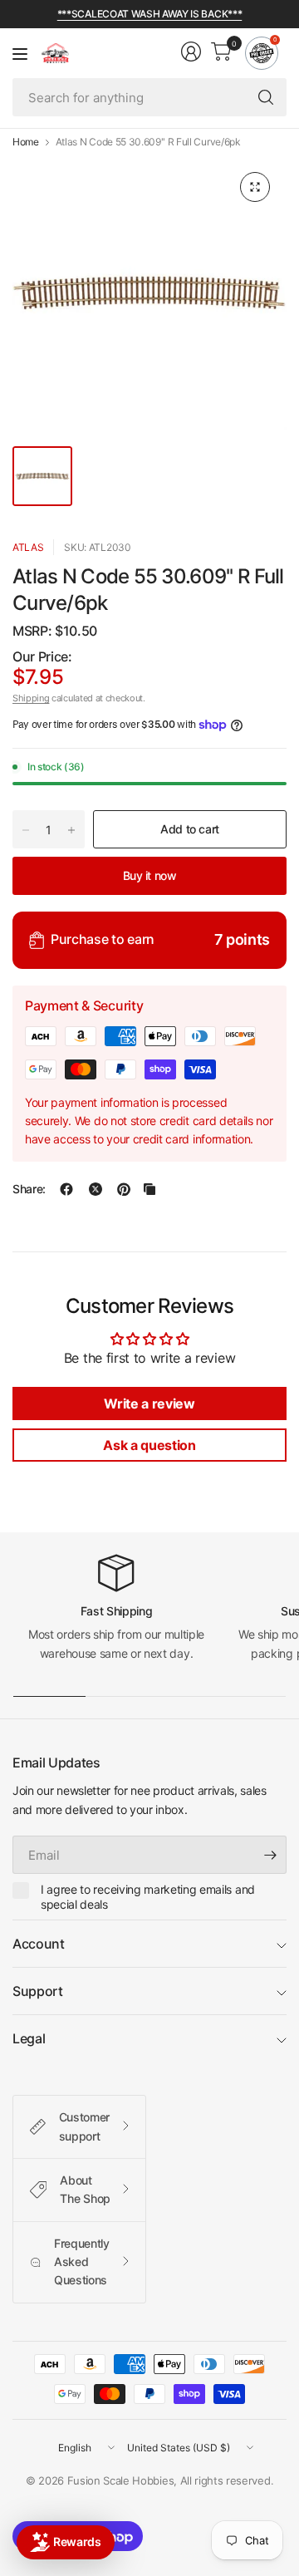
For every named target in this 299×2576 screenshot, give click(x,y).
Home (26, 142)
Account (39, 1944)
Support (38, 1991)
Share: (29, 1189)
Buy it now (150, 875)
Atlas (28, 547)
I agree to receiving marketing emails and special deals (148, 1897)
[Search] (266, 97)
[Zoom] (255, 187)
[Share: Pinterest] (124, 1189)
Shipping (31, 698)
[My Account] (191, 52)
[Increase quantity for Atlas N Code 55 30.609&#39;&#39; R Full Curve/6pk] (71, 830)
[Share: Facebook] (66, 1189)
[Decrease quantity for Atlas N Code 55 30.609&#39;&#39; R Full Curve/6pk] (26, 830)
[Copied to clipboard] (149, 1189)
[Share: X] (96, 1189)
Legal (29, 2038)
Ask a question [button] (149, 1445)
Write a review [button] (149, 1404)
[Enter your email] (270, 1855)
